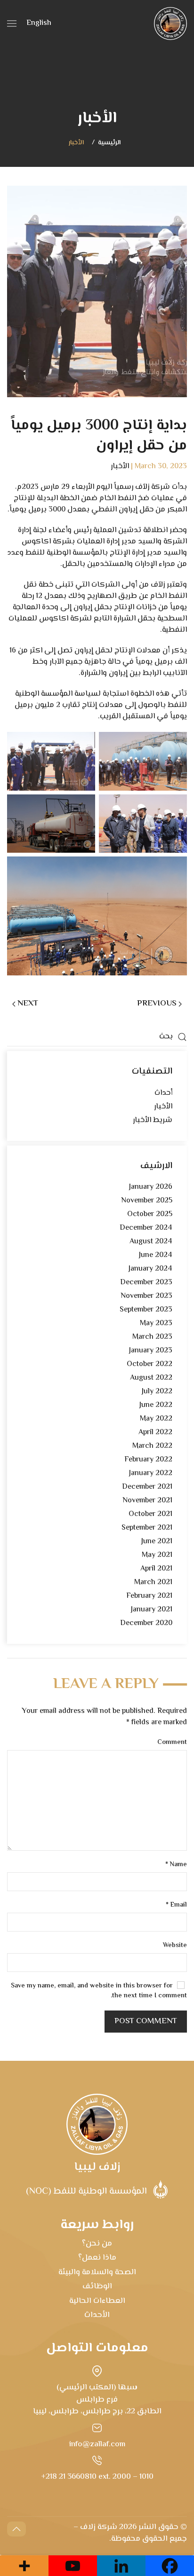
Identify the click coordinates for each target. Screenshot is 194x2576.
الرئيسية (109, 143)
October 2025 (150, 1214)
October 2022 (150, 1364)
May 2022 (156, 1419)
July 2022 (157, 1392)
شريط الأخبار (153, 1120)
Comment (172, 1743)
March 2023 (152, 1337)
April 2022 (155, 1433)
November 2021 (147, 1501)
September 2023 (146, 1310)
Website (175, 1946)
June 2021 (157, 1542)
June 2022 (156, 1405)
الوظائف (97, 2286)
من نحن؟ (97, 2244)
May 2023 (156, 1323)
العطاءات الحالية (97, 2301)
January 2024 (150, 1269)
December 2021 (147, 1487)
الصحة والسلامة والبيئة (97, 2272)
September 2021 (147, 1528)
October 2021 (150, 1514)
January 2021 (152, 1610)
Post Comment (146, 2021)
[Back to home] (170, 24)
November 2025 (147, 1201)
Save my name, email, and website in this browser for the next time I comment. (99, 1991)
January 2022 (151, 1473)
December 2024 (146, 1228)
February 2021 (149, 1596)
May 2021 (157, 1555)
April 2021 (156, 1569)
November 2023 (146, 1296)
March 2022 (152, 1446)
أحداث (163, 1093)
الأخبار (76, 143)
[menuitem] (39, 24)
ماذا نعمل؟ (97, 2258)
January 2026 (151, 1187)
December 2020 (146, 1623)
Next (28, 1004)
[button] (12, 24)
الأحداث (97, 2315)
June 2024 (156, 1255)
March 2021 (153, 1583)
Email (176, 1905)
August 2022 (151, 1378)
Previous (157, 1004)
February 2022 (148, 1460)
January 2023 (151, 1351)
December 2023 (146, 1283)
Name (176, 1865)
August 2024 (151, 1242)
